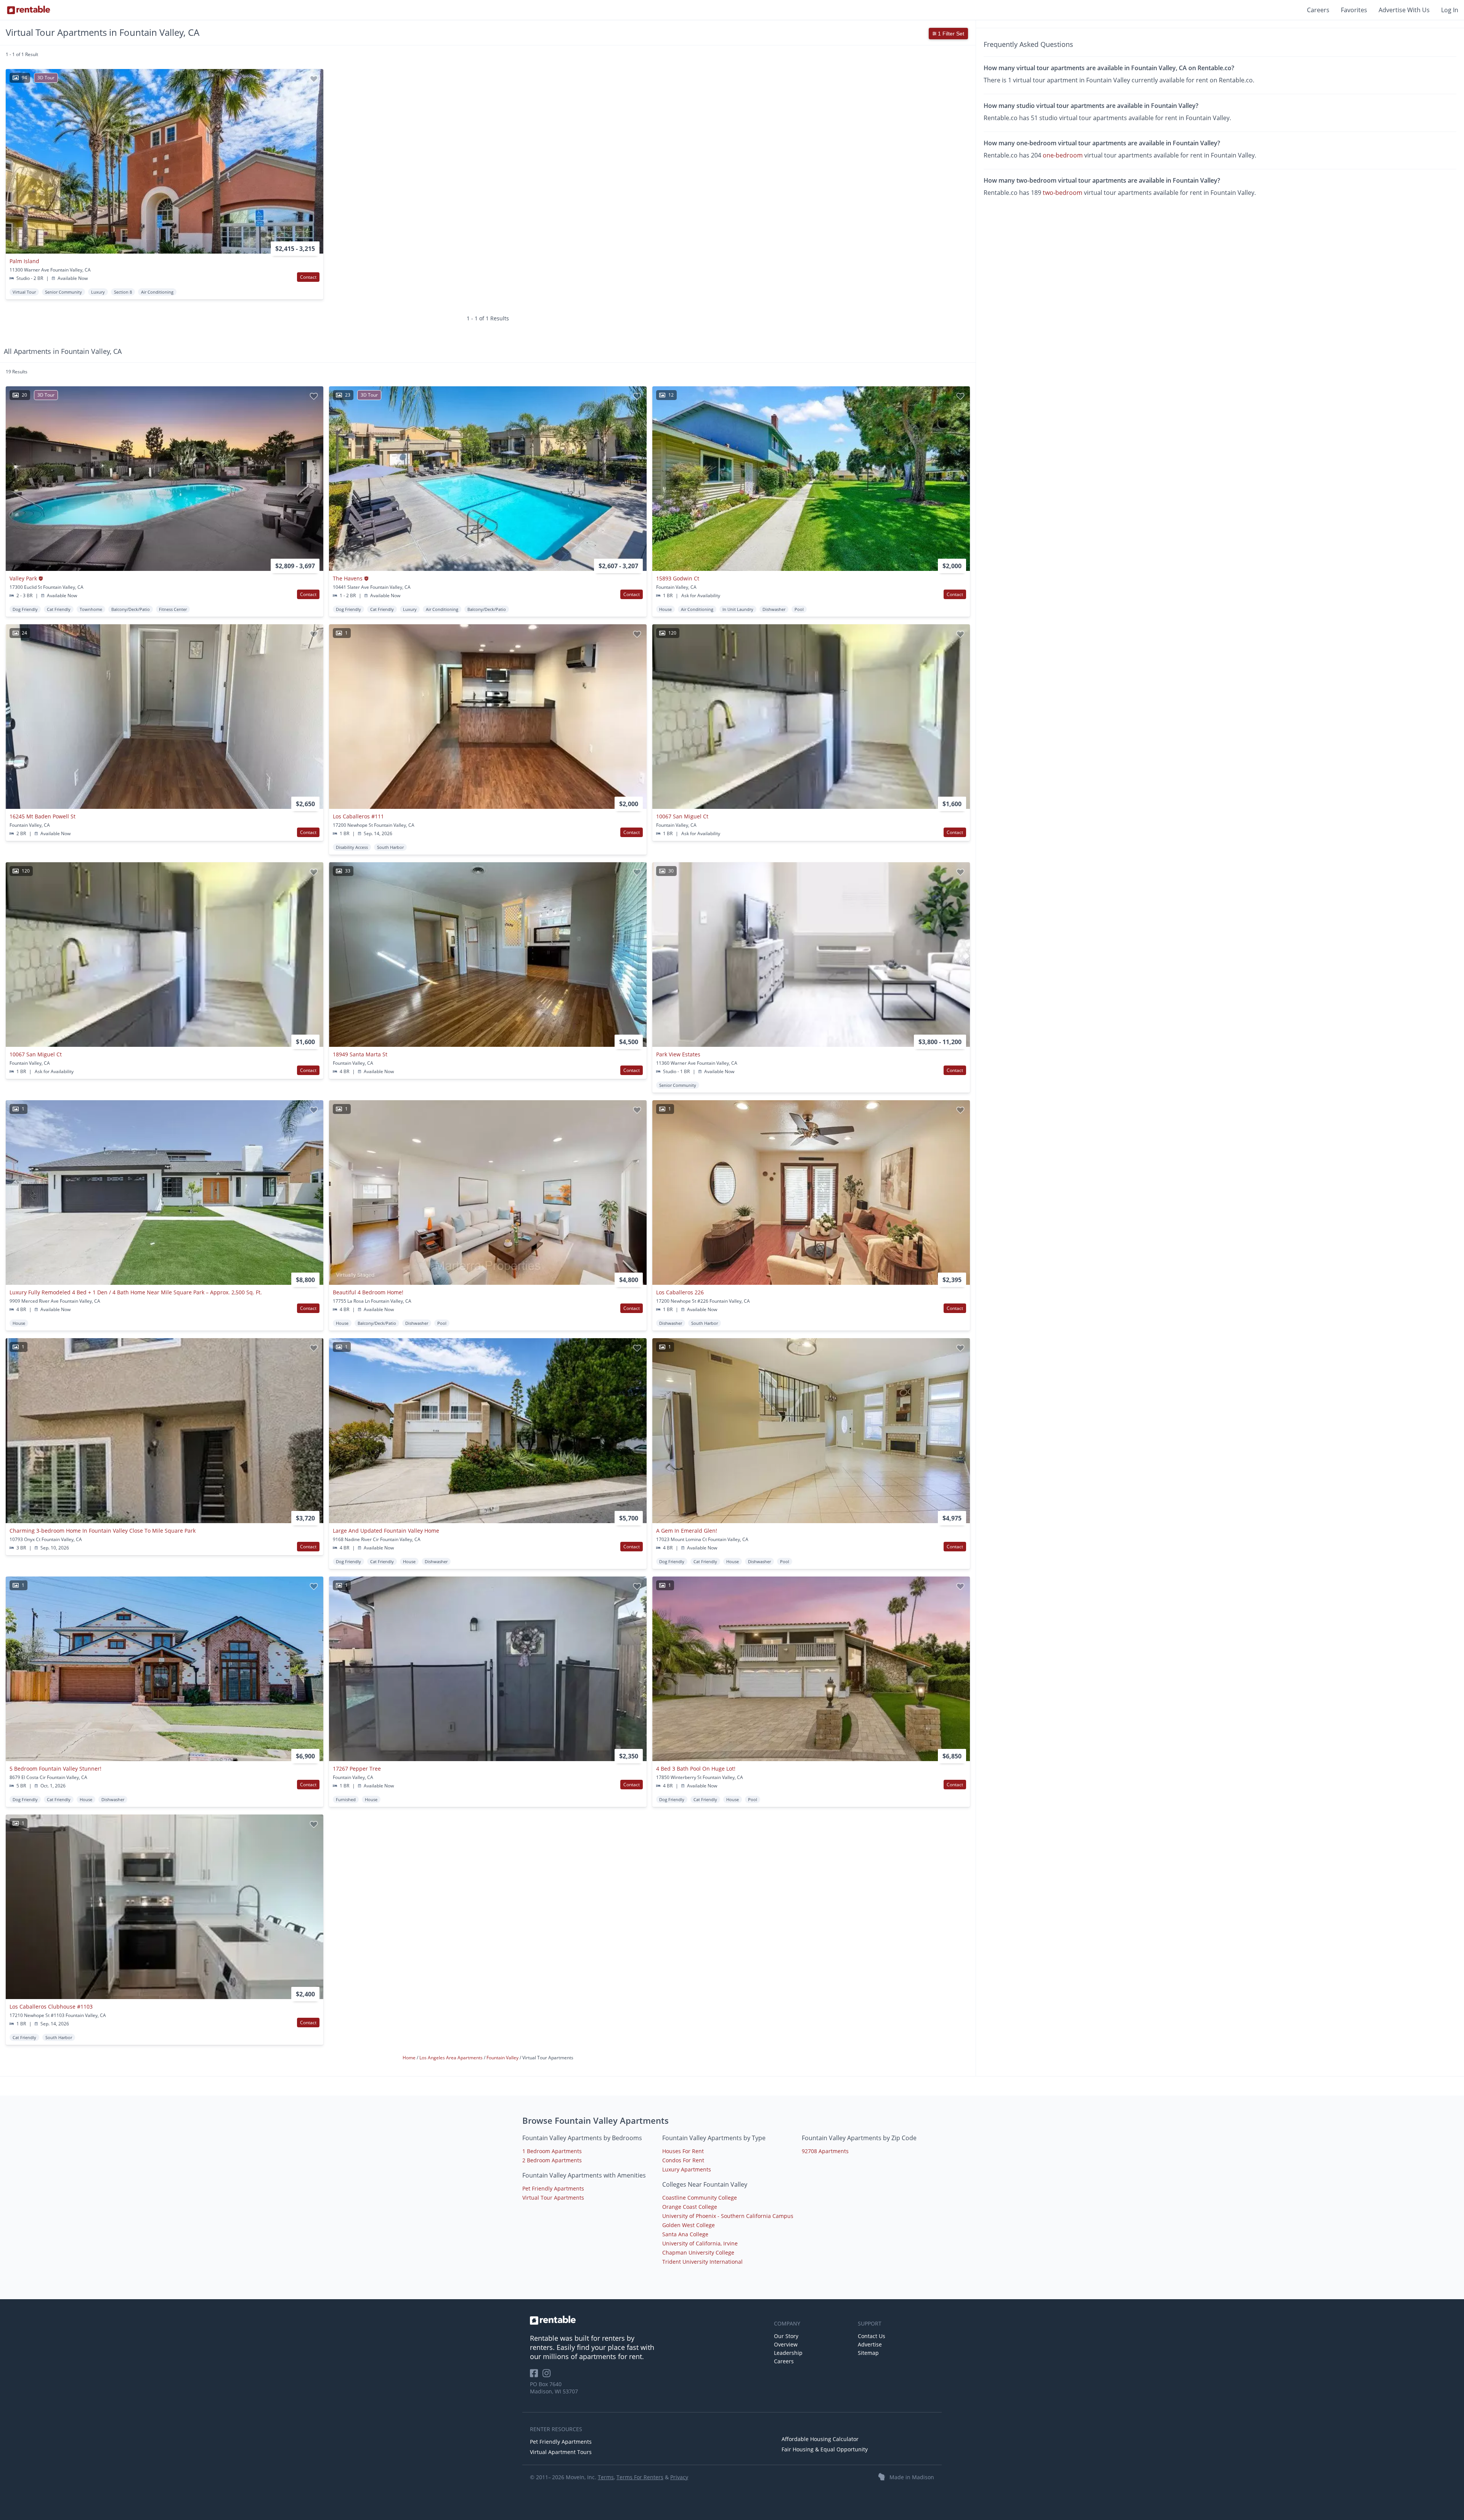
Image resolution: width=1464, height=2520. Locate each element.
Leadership (788, 2353)
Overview (786, 2344)
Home (410, 2058)
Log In (1450, 10)
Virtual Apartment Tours (561, 2452)
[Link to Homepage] (29, 10)
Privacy (679, 2477)
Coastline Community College (700, 2198)
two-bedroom (1063, 193)
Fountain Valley (503, 2058)
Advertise (870, 2344)
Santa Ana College (685, 2234)
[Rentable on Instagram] (548, 2376)
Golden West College (689, 2225)
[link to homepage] (648, 2320)
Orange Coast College (690, 2207)
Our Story (786, 2336)
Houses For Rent (683, 2151)
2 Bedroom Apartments (552, 2160)
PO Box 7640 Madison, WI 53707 (554, 2388)
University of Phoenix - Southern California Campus (728, 2216)
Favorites (1354, 10)
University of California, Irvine (700, 2243)
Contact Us (872, 2336)
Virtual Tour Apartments (553, 2198)
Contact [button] (308, 277)
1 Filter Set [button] (950, 34)
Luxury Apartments (687, 2169)
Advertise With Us (1404, 10)
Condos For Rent (683, 2160)
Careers (1318, 10)
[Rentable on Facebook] (536, 2376)
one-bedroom (1063, 155)
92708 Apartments (825, 2151)
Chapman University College (698, 2252)
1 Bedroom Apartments (552, 2151)
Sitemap (868, 2353)
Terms (606, 2477)
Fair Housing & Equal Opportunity (825, 2449)
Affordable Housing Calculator (820, 2439)
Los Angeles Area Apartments (452, 2058)
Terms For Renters (640, 2477)
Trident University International (702, 2262)
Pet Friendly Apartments (553, 2188)
